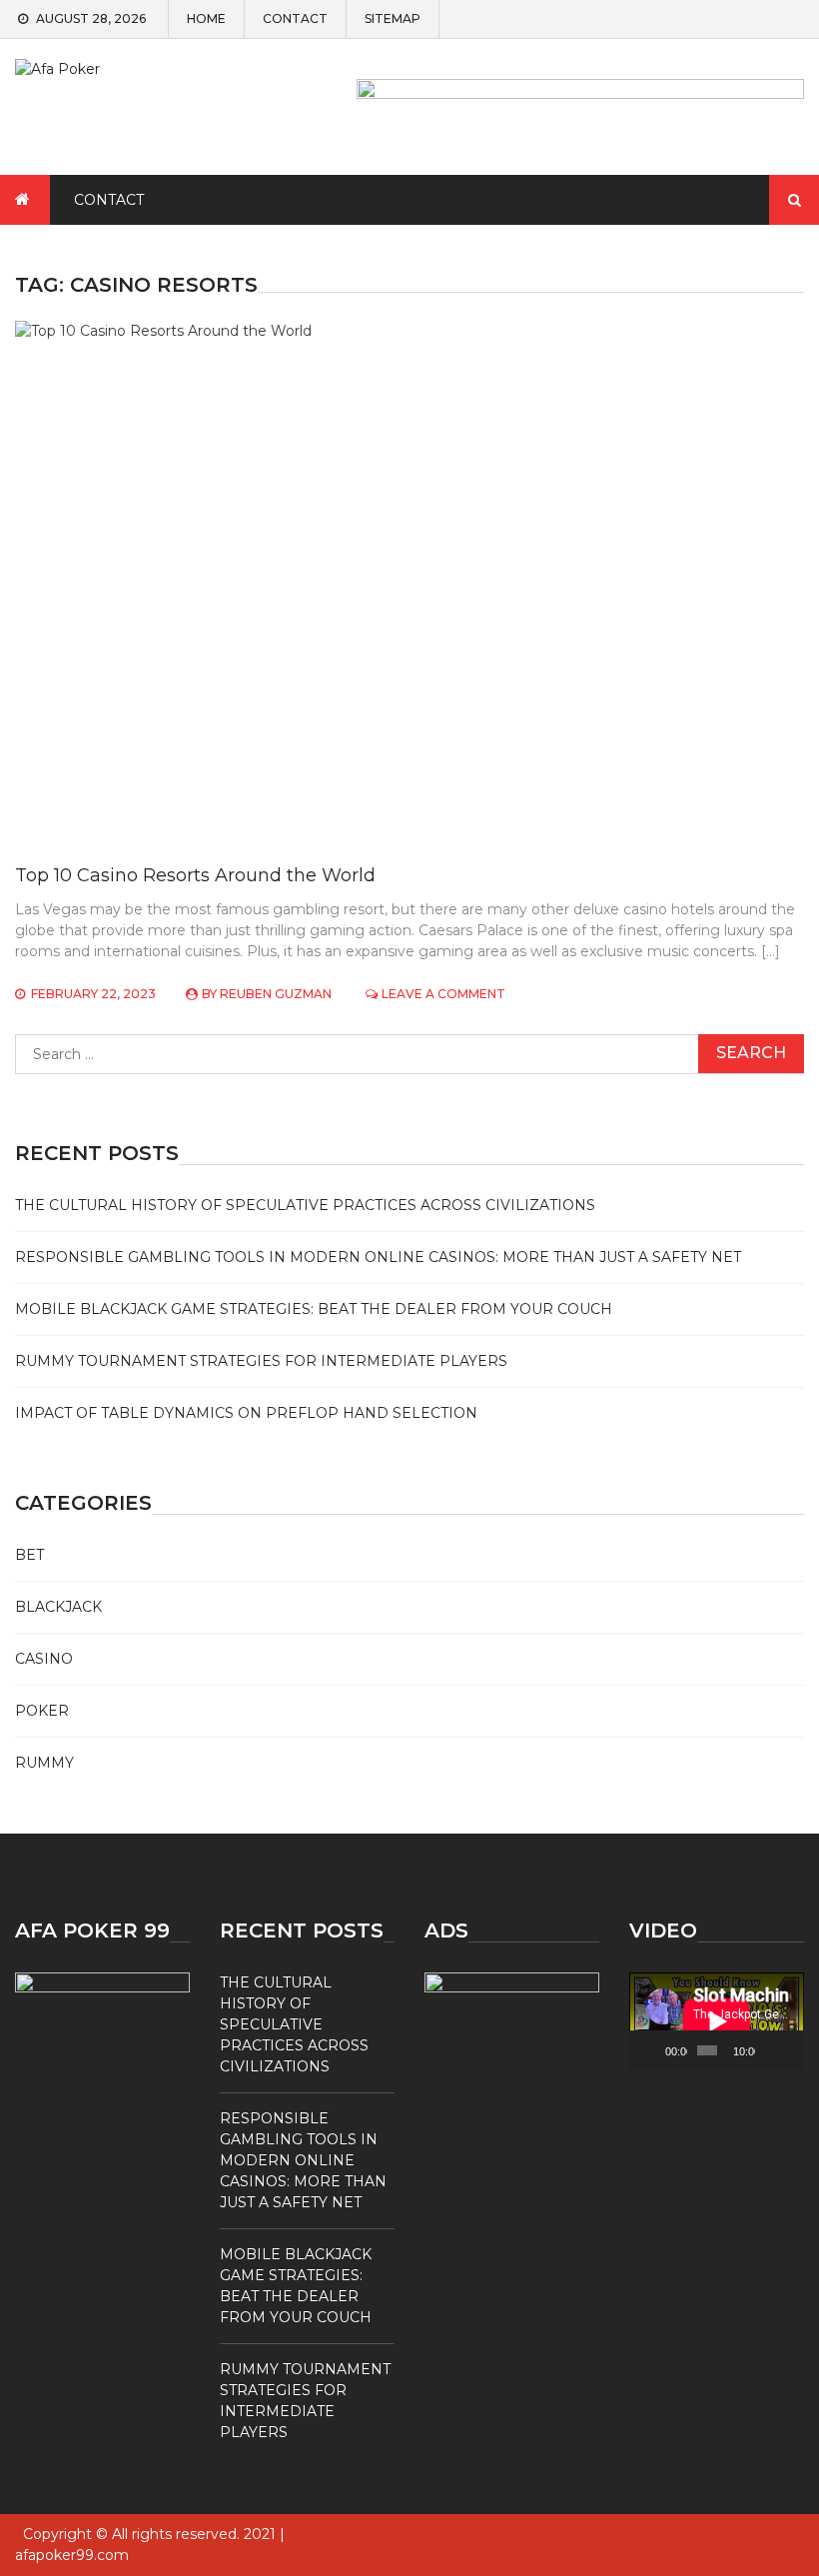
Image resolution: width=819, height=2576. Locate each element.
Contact (295, 19)
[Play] (655, 2050)
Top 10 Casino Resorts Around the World (195, 875)
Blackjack (58, 1607)
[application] (717, 2021)
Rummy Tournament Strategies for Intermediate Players (261, 1361)
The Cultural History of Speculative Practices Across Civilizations (305, 1205)
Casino (44, 1659)
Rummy (44, 1763)
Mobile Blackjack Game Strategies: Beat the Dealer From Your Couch (314, 1309)
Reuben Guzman (276, 994)
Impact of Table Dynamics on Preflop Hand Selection (246, 1413)
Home (206, 19)
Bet (29, 1555)
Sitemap (393, 19)
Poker (42, 1711)
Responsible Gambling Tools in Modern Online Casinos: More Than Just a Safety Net (378, 1257)
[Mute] (771, 2050)
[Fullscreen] (790, 2050)
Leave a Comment (443, 994)
